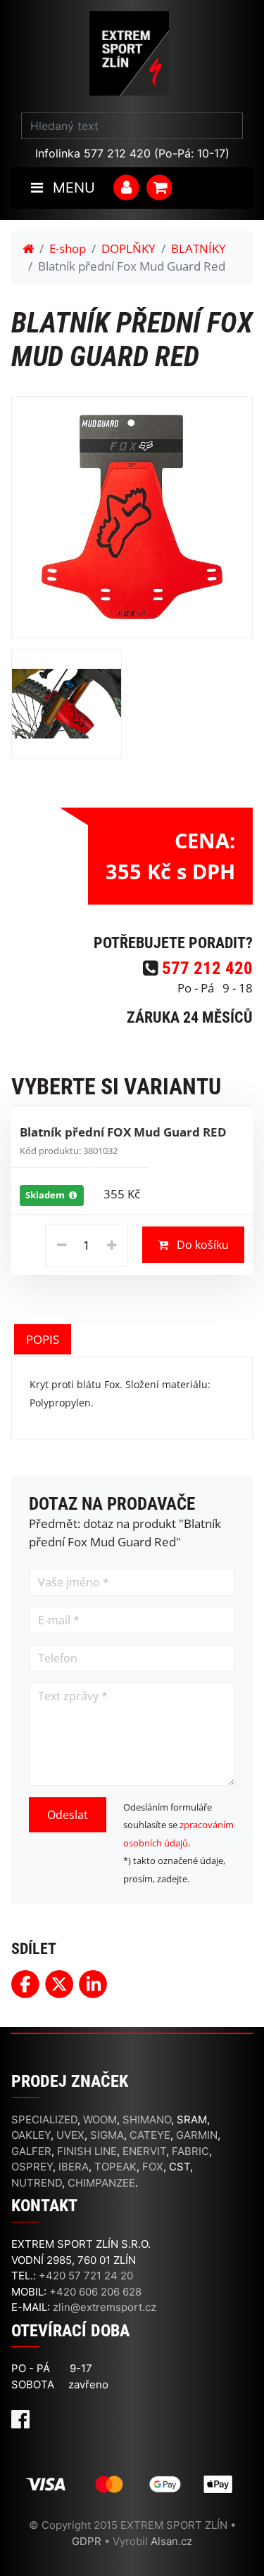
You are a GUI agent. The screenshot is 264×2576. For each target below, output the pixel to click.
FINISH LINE (87, 2151)
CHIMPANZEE (101, 2183)
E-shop (68, 248)
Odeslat (68, 1815)
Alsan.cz (171, 2541)
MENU (72, 188)
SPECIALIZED (44, 2119)
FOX (153, 2167)
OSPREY (32, 2167)
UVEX (70, 2135)
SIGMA (107, 2135)
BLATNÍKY (199, 248)
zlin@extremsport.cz (105, 2307)
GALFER (31, 2151)
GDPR (87, 2541)
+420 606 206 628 (95, 2292)
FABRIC (190, 2151)
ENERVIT (144, 2151)
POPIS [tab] (43, 1339)
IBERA (74, 2167)
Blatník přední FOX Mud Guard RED (123, 1132)
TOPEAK (115, 2167)
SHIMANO (147, 2119)
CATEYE (150, 2135)
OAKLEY (31, 2135)
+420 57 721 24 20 (86, 2276)
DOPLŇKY (128, 248)
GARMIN (197, 2135)
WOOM (100, 2119)
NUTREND (37, 2183)
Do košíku (201, 1245)
